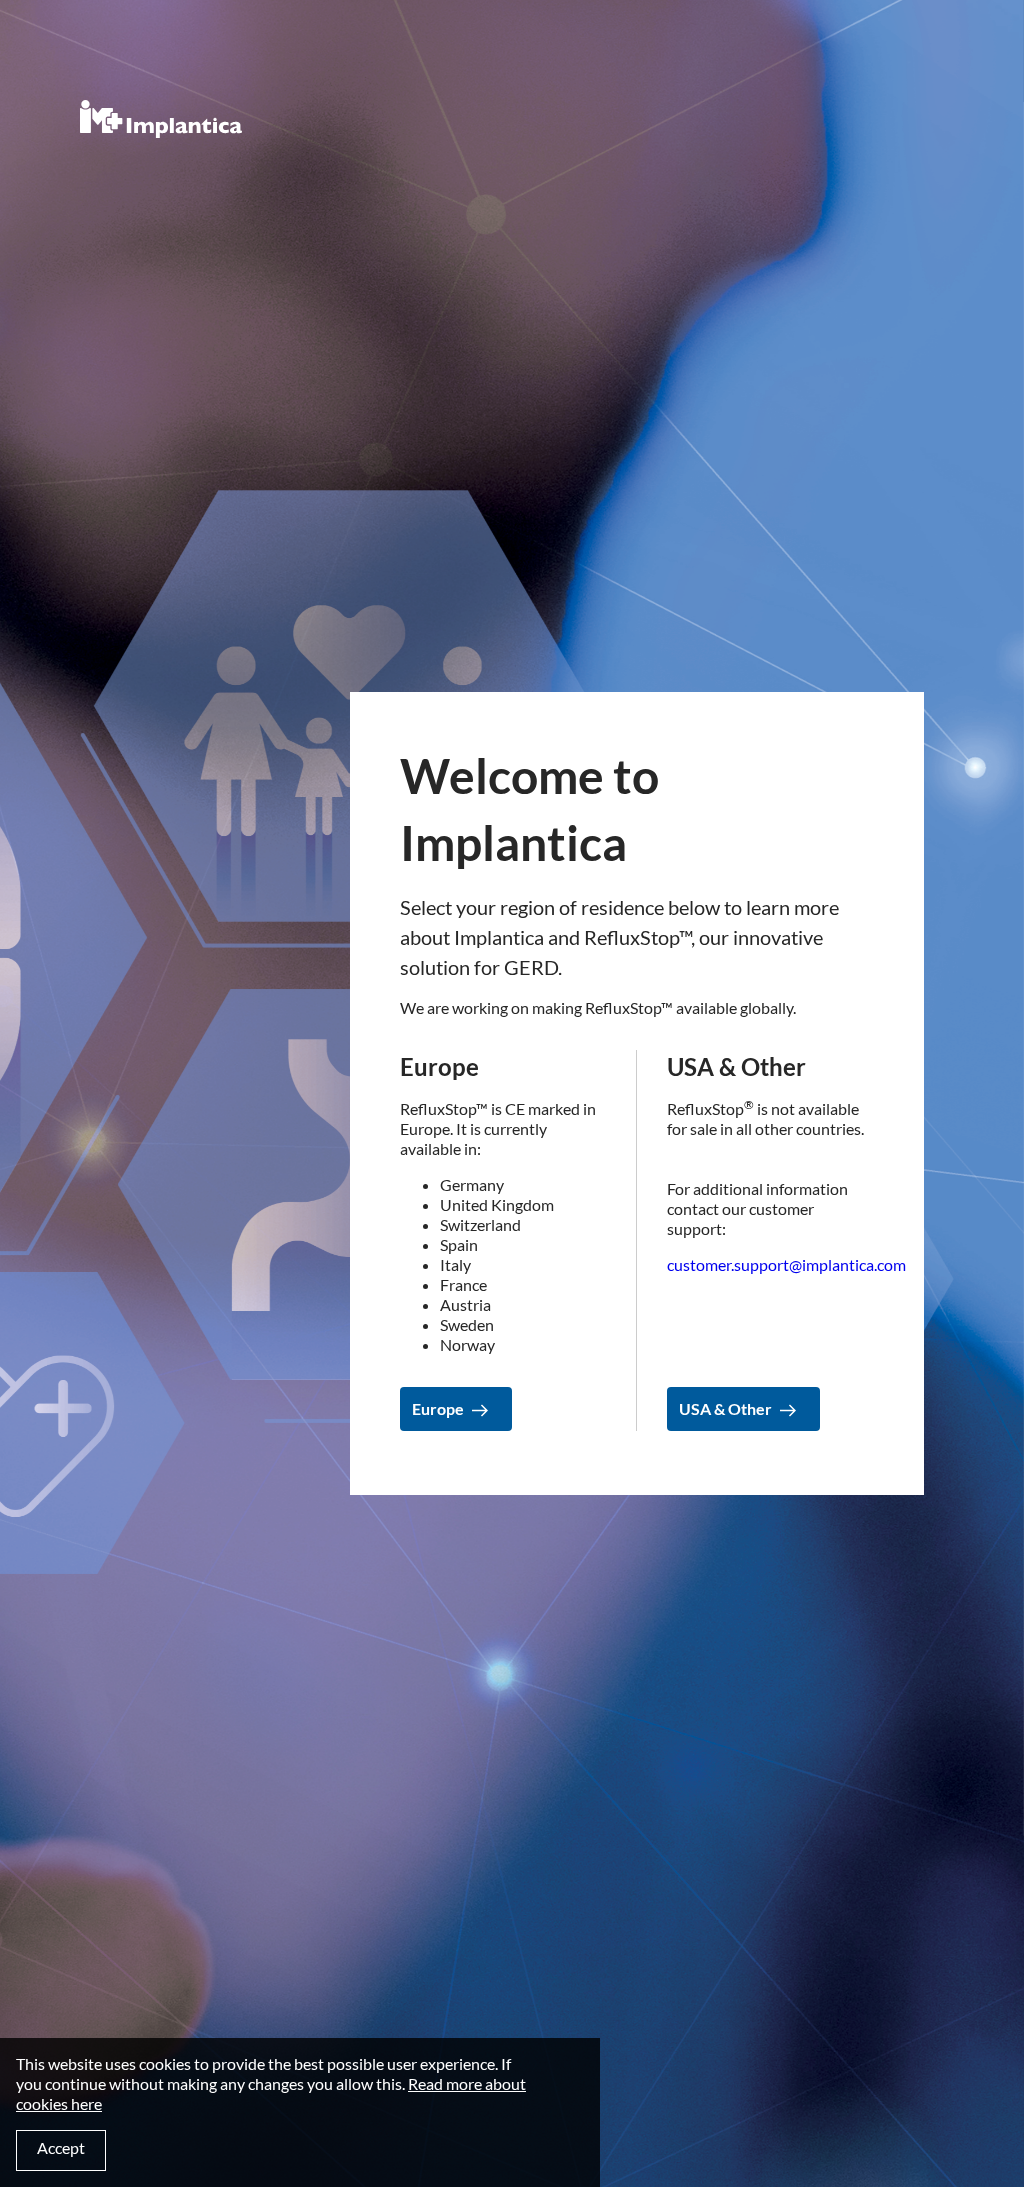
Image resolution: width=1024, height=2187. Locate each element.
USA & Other (725, 1408)
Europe (438, 1408)
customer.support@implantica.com (786, 1264)
